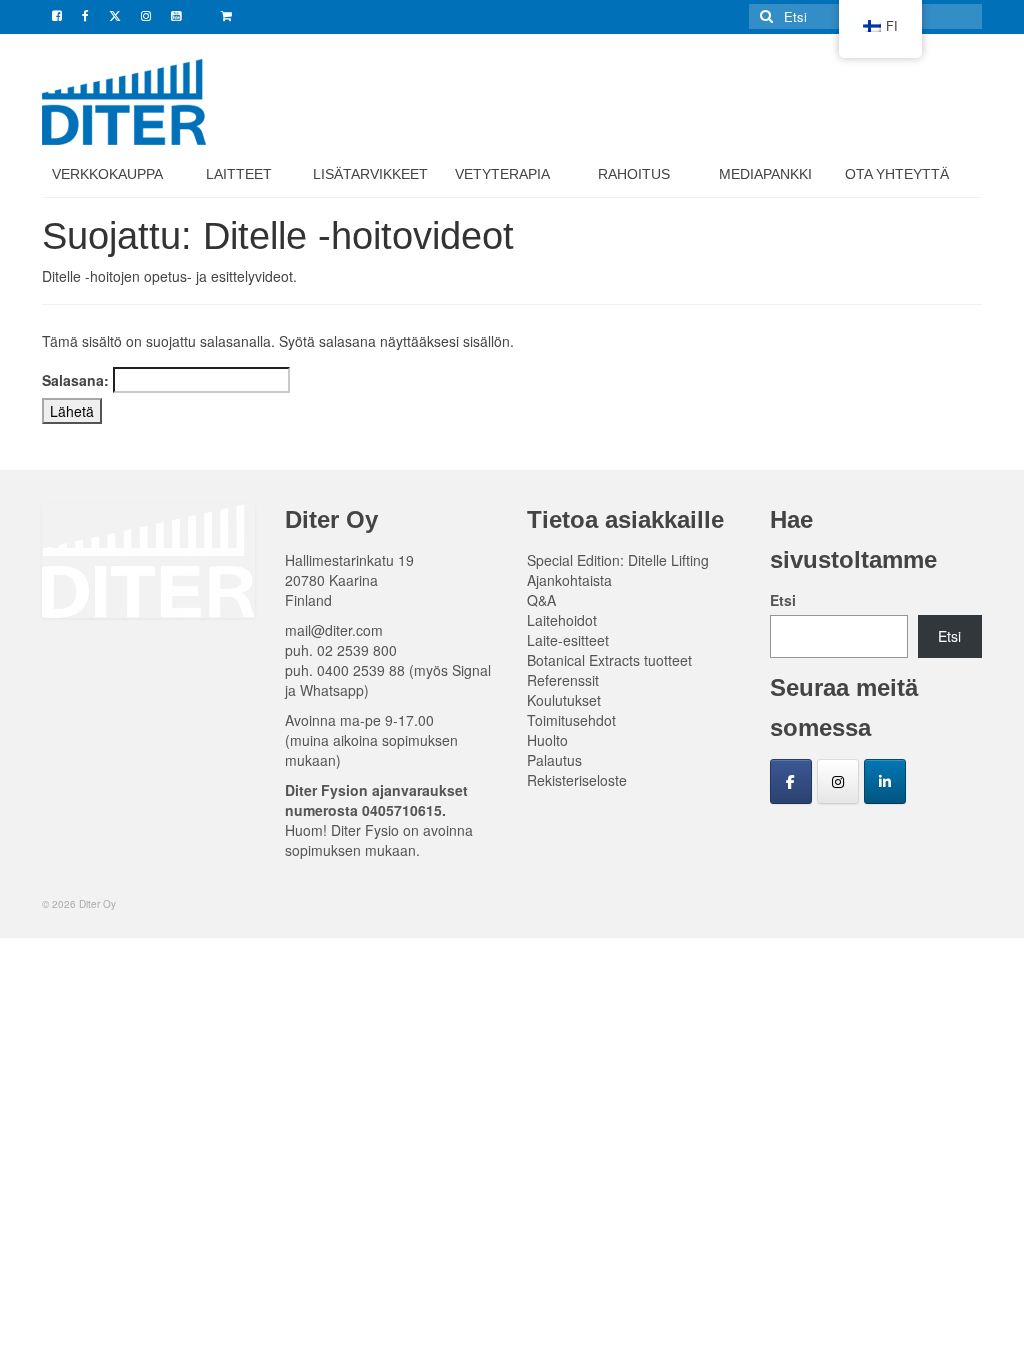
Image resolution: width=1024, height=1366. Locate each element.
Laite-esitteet (568, 640)
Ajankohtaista (569, 580)
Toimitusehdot (571, 720)
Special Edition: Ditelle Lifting (618, 560)
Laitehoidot (562, 620)
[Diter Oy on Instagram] (838, 781)
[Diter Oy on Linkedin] (885, 781)
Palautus (554, 760)
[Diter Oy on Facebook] (791, 781)
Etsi (783, 600)
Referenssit (563, 680)
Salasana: (77, 380)
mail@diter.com (334, 630)
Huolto (547, 740)
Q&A (541, 600)
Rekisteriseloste (577, 780)
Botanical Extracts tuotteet (609, 660)
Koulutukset (564, 700)
